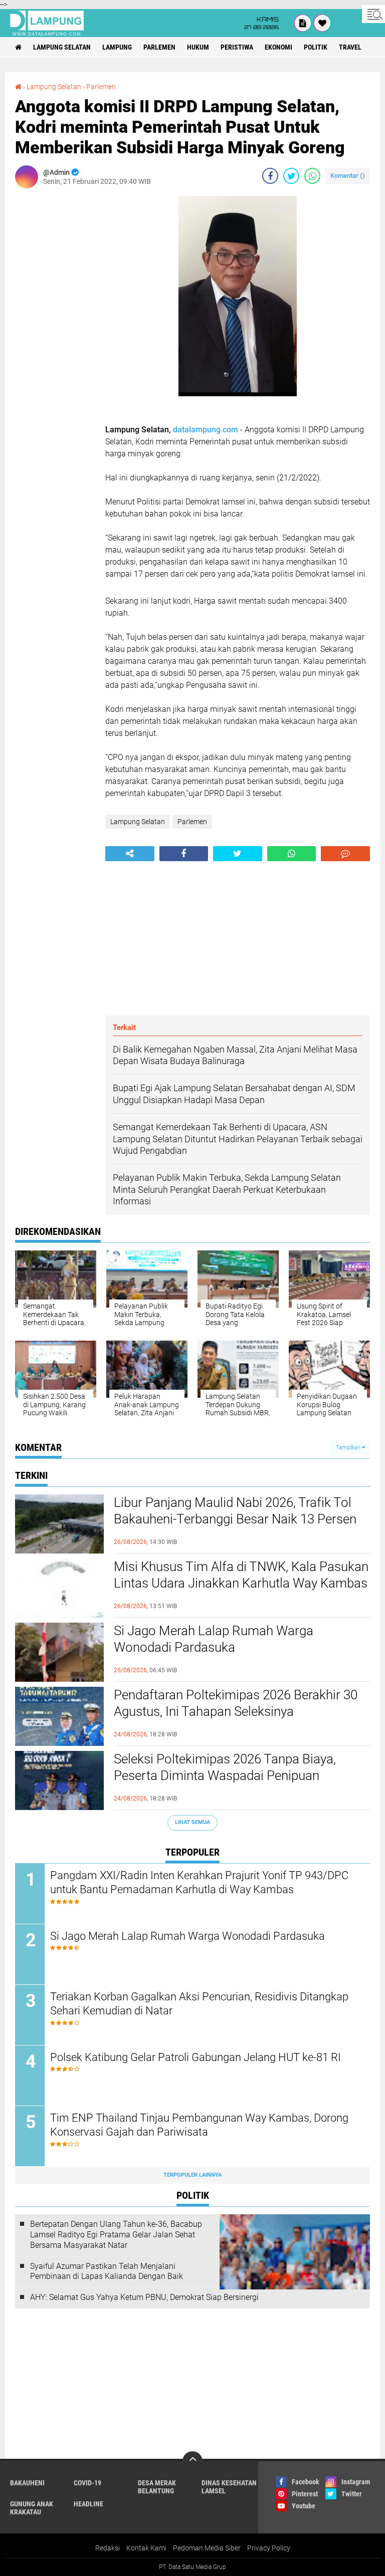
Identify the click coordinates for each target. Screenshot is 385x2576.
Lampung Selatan (62, 47)
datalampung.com (206, 430)
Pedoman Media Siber (207, 2548)
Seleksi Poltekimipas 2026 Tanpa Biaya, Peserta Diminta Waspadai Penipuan (225, 1767)
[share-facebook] (270, 176)
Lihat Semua (192, 1822)
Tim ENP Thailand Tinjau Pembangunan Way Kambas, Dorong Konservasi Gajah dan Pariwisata (199, 2125)
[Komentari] (345, 854)
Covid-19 (87, 2483)
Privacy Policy (269, 2548)
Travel (350, 47)
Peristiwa (237, 47)
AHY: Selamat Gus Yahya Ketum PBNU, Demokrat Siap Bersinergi (144, 2297)
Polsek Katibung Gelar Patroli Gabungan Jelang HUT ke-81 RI (196, 2057)
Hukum (198, 47)
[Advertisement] (55, 346)
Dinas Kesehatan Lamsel (229, 2487)
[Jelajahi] (373, 14)
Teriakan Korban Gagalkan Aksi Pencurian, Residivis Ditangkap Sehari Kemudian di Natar (199, 2004)
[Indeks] (303, 23)
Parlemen (159, 47)
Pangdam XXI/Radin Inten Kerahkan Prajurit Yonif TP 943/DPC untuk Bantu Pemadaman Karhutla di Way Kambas (199, 1883)
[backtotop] (192, 2461)
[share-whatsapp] (312, 176)
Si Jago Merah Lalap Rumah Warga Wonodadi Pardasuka (214, 1639)
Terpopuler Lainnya (192, 2175)
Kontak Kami (146, 2548)
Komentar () (348, 176)
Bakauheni (27, 2483)
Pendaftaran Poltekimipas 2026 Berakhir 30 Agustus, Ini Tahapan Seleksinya (236, 1703)
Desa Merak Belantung (157, 2487)
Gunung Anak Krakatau (32, 2508)
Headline (88, 2504)
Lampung (117, 47)
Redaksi (108, 2548)
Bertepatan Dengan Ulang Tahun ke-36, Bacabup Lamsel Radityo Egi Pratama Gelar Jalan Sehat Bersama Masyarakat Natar (116, 2235)
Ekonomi (278, 47)
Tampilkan (349, 1448)
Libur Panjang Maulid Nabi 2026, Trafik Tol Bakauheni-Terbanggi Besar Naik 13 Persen (235, 1511)
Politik (316, 47)
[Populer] (322, 23)
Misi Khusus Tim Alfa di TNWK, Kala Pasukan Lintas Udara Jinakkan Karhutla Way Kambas (241, 1575)
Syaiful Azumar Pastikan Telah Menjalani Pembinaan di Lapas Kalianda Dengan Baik (107, 2271)
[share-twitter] (291, 176)
